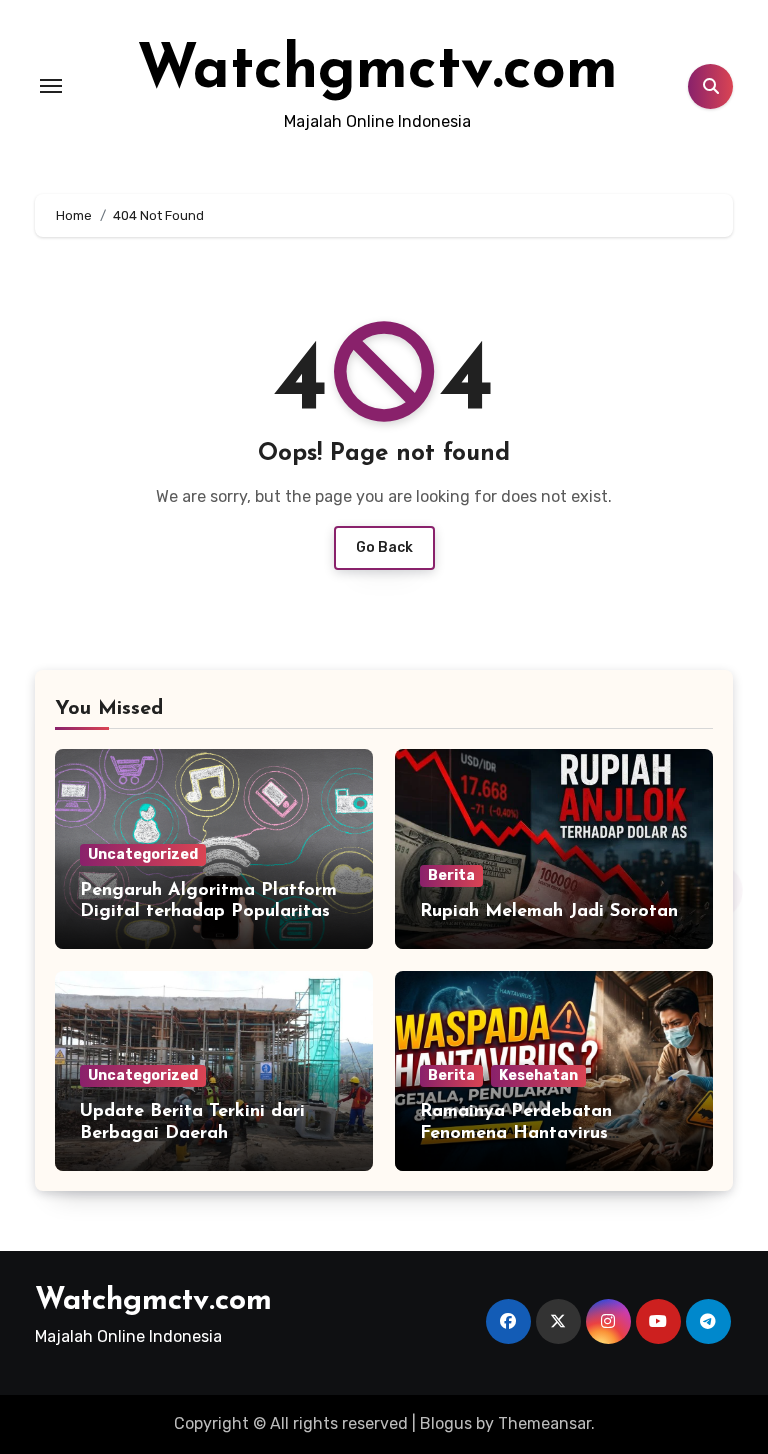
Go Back (384, 547)
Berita (451, 875)
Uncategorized (143, 854)
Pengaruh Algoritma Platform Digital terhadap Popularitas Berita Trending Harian (208, 912)
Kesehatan (538, 1075)
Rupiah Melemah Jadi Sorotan (549, 912)
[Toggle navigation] (51, 86)
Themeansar (544, 1423)
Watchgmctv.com (377, 72)
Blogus (446, 1423)
